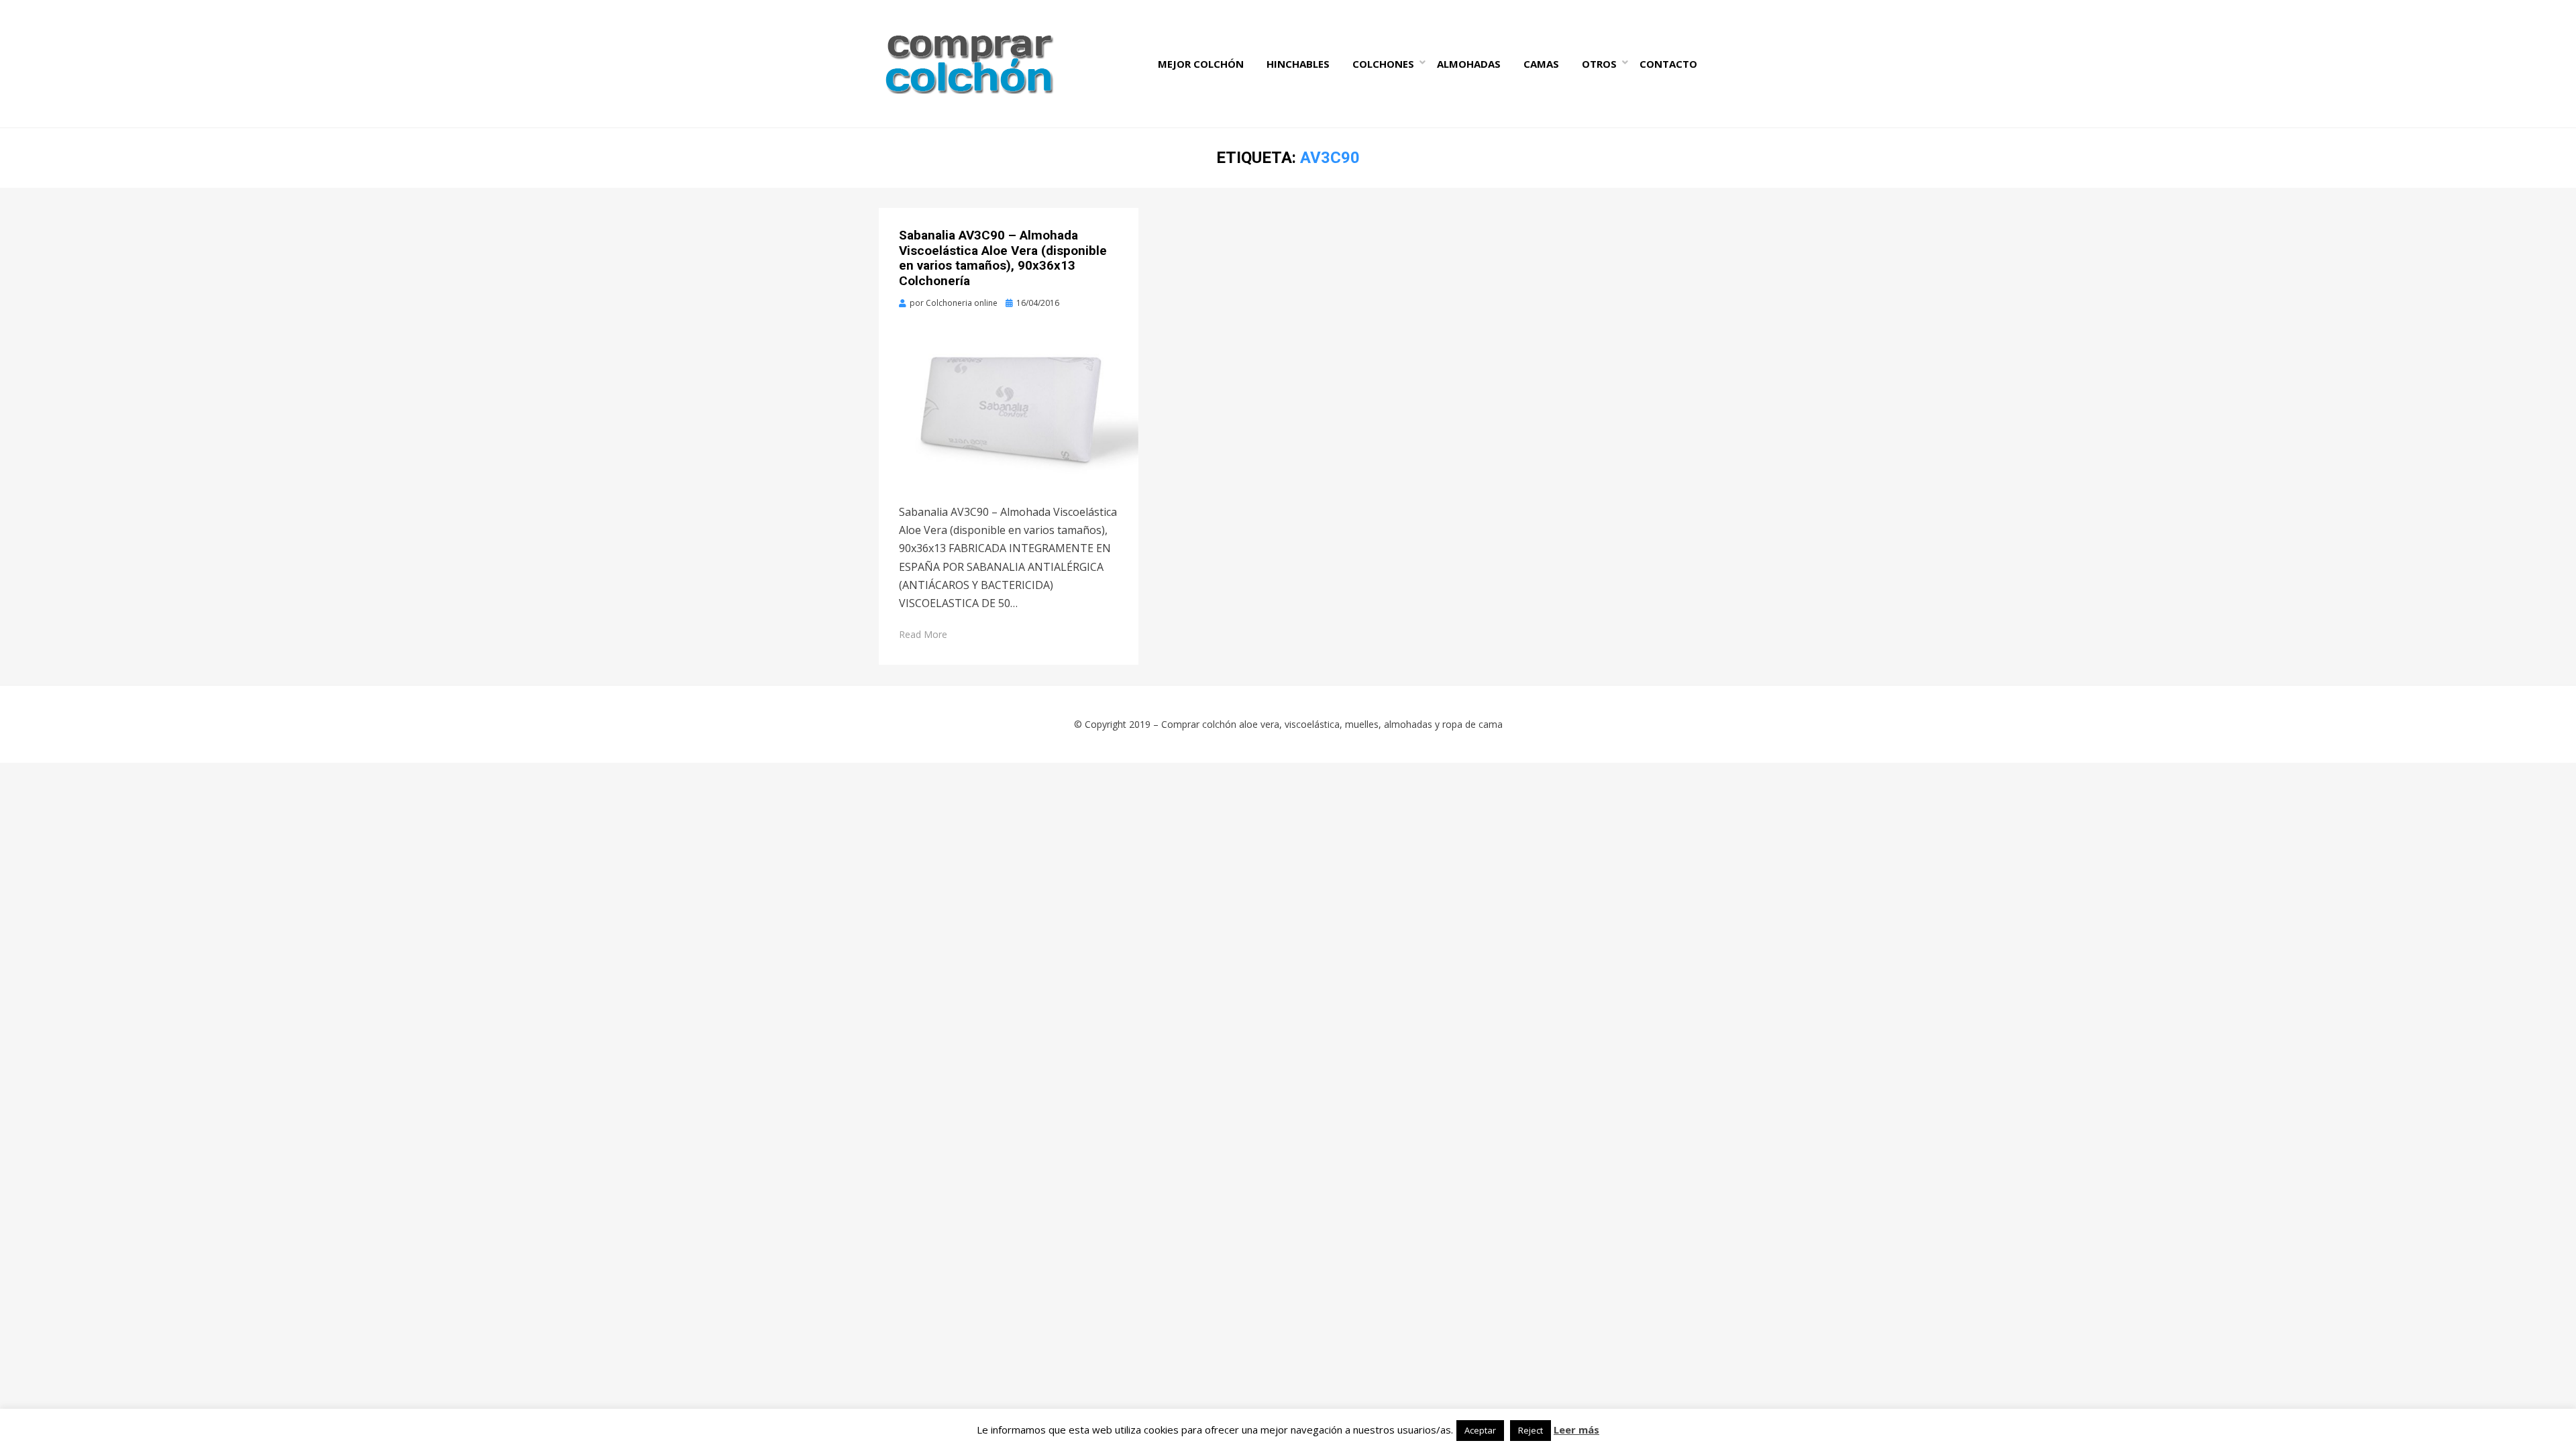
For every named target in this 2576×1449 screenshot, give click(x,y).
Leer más (1576, 1430)
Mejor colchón (1201, 64)
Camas (1541, 64)
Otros (1599, 64)
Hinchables (1298, 64)
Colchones (1383, 64)
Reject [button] (1531, 1430)
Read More (923, 634)
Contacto (1668, 64)
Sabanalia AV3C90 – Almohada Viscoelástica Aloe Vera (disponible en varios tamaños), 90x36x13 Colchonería (1003, 258)
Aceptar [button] (1480, 1430)
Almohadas (1469, 64)
